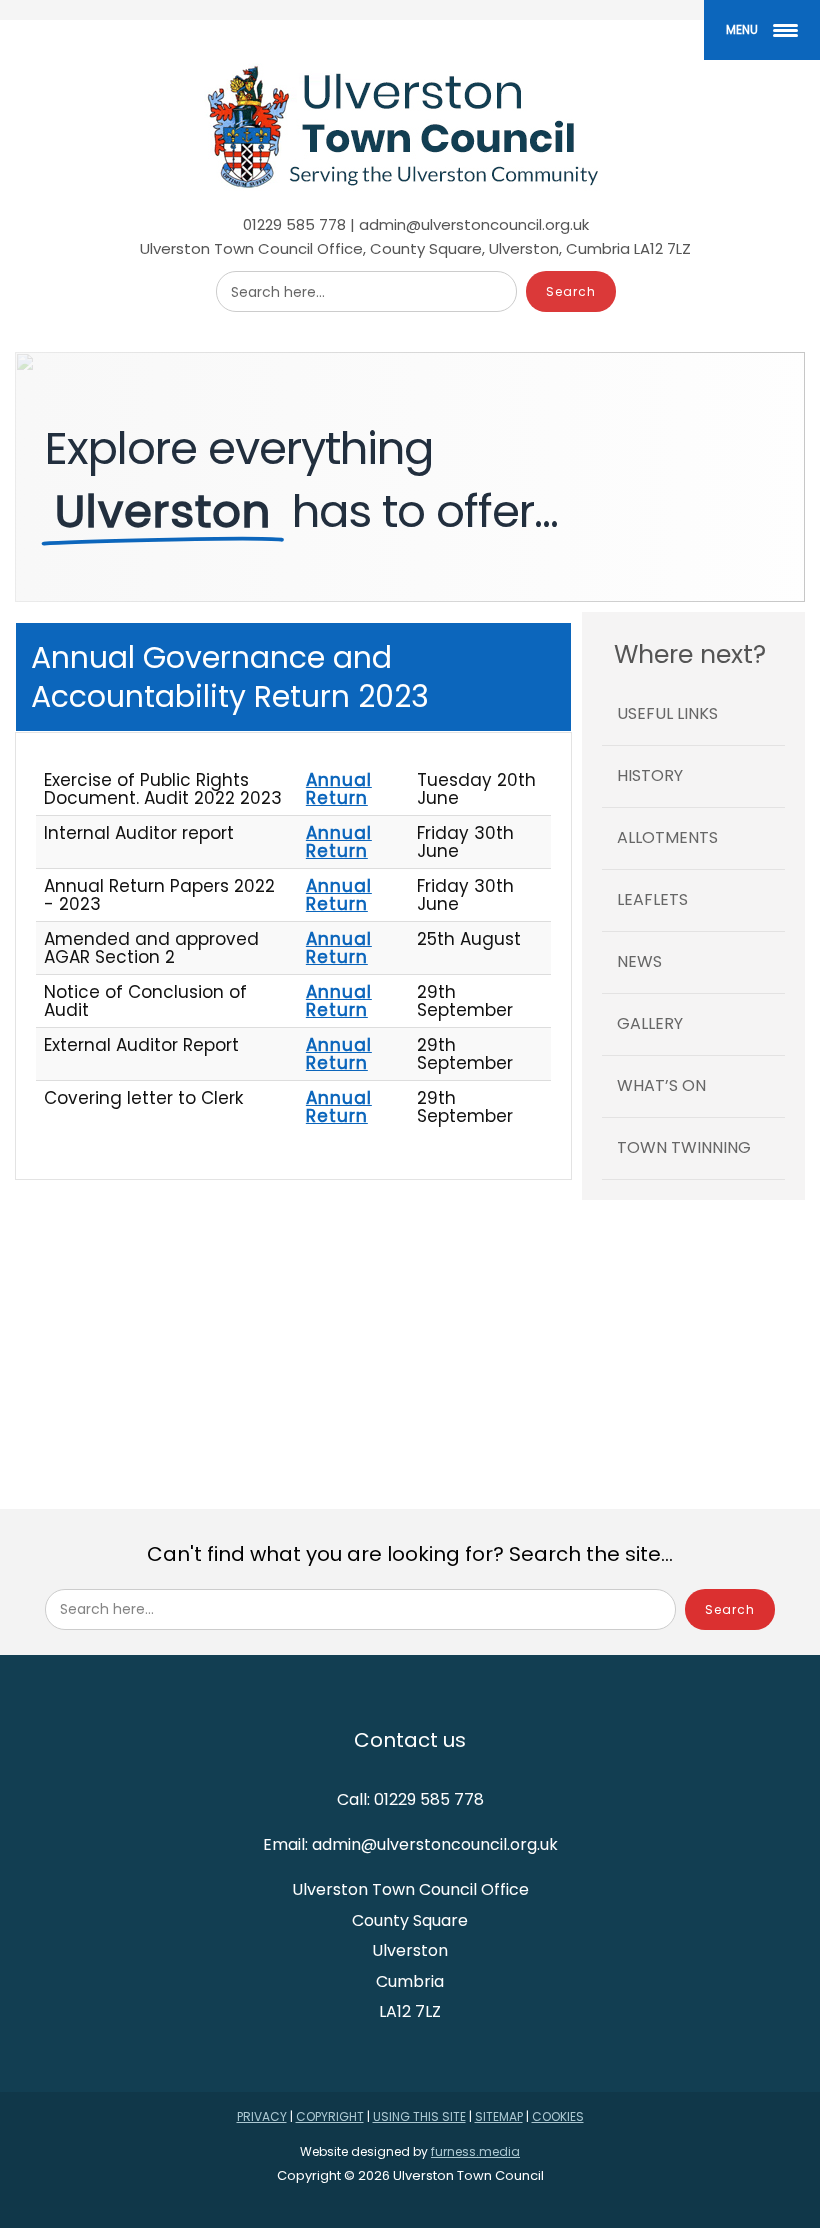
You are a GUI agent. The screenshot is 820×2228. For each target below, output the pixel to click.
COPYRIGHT (330, 2116)
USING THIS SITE (419, 2116)
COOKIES (558, 2116)
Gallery (650, 1023)
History (650, 775)
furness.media (475, 2151)
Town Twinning (684, 1147)
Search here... (278, 292)
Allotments (667, 837)
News (639, 961)
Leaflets (652, 899)
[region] (410, 477)
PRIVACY (262, 2116)
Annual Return (339, 789)
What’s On (661, 1085)
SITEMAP (499, 2116)
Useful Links (667, 713)
